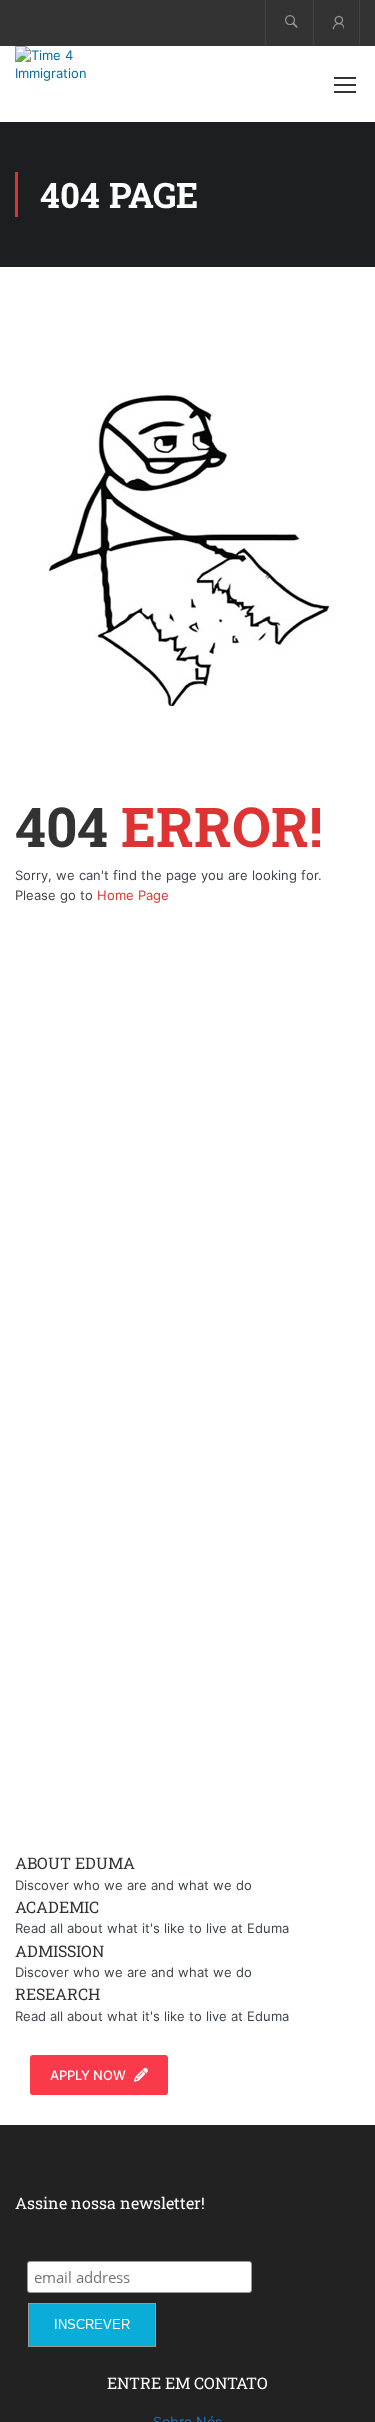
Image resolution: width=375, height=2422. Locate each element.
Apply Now (88, 2075)
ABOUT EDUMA (75, 1862)
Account (336, 22)
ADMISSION (59, 1950)
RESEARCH (57, 1993)
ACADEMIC (57, 1906)
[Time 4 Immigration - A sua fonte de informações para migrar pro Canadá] (80, 64)
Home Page (133, 895)
